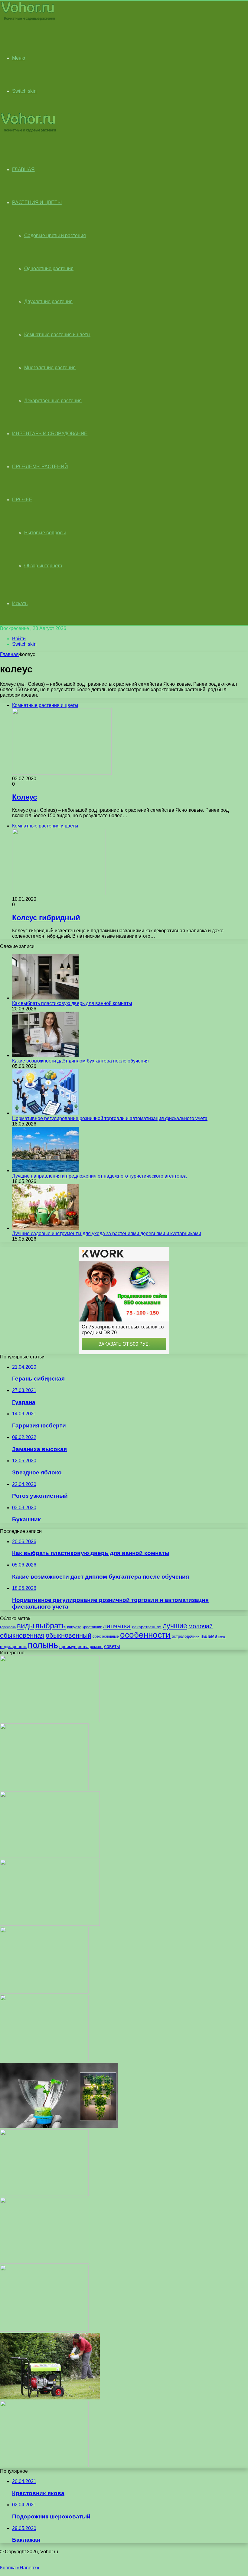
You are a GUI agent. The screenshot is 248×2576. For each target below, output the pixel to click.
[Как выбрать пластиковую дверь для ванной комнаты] (45, 998)
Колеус (24, 797)
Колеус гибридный (46, 918)
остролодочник (186, 1636)
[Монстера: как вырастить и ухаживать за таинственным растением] (50, 1924)
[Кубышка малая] (44, 1788)
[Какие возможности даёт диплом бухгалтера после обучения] (45, 1055)
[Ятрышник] (44, 2466)
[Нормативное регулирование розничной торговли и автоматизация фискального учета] (45, 1113)
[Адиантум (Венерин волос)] (45, 2262)
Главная (9, 654)
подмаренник (13, 1646)
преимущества (74, 1646)
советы (112, 1646)
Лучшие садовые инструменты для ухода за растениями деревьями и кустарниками (107, 1233)
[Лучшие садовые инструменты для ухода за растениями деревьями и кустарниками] (45, 1228)
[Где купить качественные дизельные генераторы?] (50, 2398)
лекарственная (147, 1627)
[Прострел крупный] (50, 1721)
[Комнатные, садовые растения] (28, 20)
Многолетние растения (50, 368)
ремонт (96, 1647)
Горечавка (8, 1627)
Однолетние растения (49, 269)
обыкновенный (69, 1635)
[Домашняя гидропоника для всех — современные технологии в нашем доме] (59, 2126)
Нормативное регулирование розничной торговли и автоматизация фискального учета (110, 1118)
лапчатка (117, 1626)
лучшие (175, 1626)
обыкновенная (22, 1635)
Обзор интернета (43, 566)
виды (26, 1626)
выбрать (51, 1626)
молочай (201, 1626)
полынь (43, 1645)
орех (97, 1636)
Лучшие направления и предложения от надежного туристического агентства (99, 1176)
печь (222, 1636)
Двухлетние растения (48, 302)
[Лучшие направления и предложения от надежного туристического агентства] (45, 1170)
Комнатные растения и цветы (57, 335)
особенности (145, 1635)
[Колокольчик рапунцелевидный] (44, 2060)
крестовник (92, 1627)
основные (110, 1636)
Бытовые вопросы (45, 533)
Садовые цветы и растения (55, 235)
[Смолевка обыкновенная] (44, 2330)
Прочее (22, 500)
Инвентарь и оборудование (50, 434)
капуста (74, 1627)
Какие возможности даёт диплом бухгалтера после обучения (80, 1061)
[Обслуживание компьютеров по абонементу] (50, 1856)
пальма (209, 1636)
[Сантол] (44, 2194)
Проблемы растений (40, 467)
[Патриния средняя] (44, 1992)
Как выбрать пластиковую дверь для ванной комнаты (72, 1003)
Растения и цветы (37, 202)
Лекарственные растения (53, 401)
